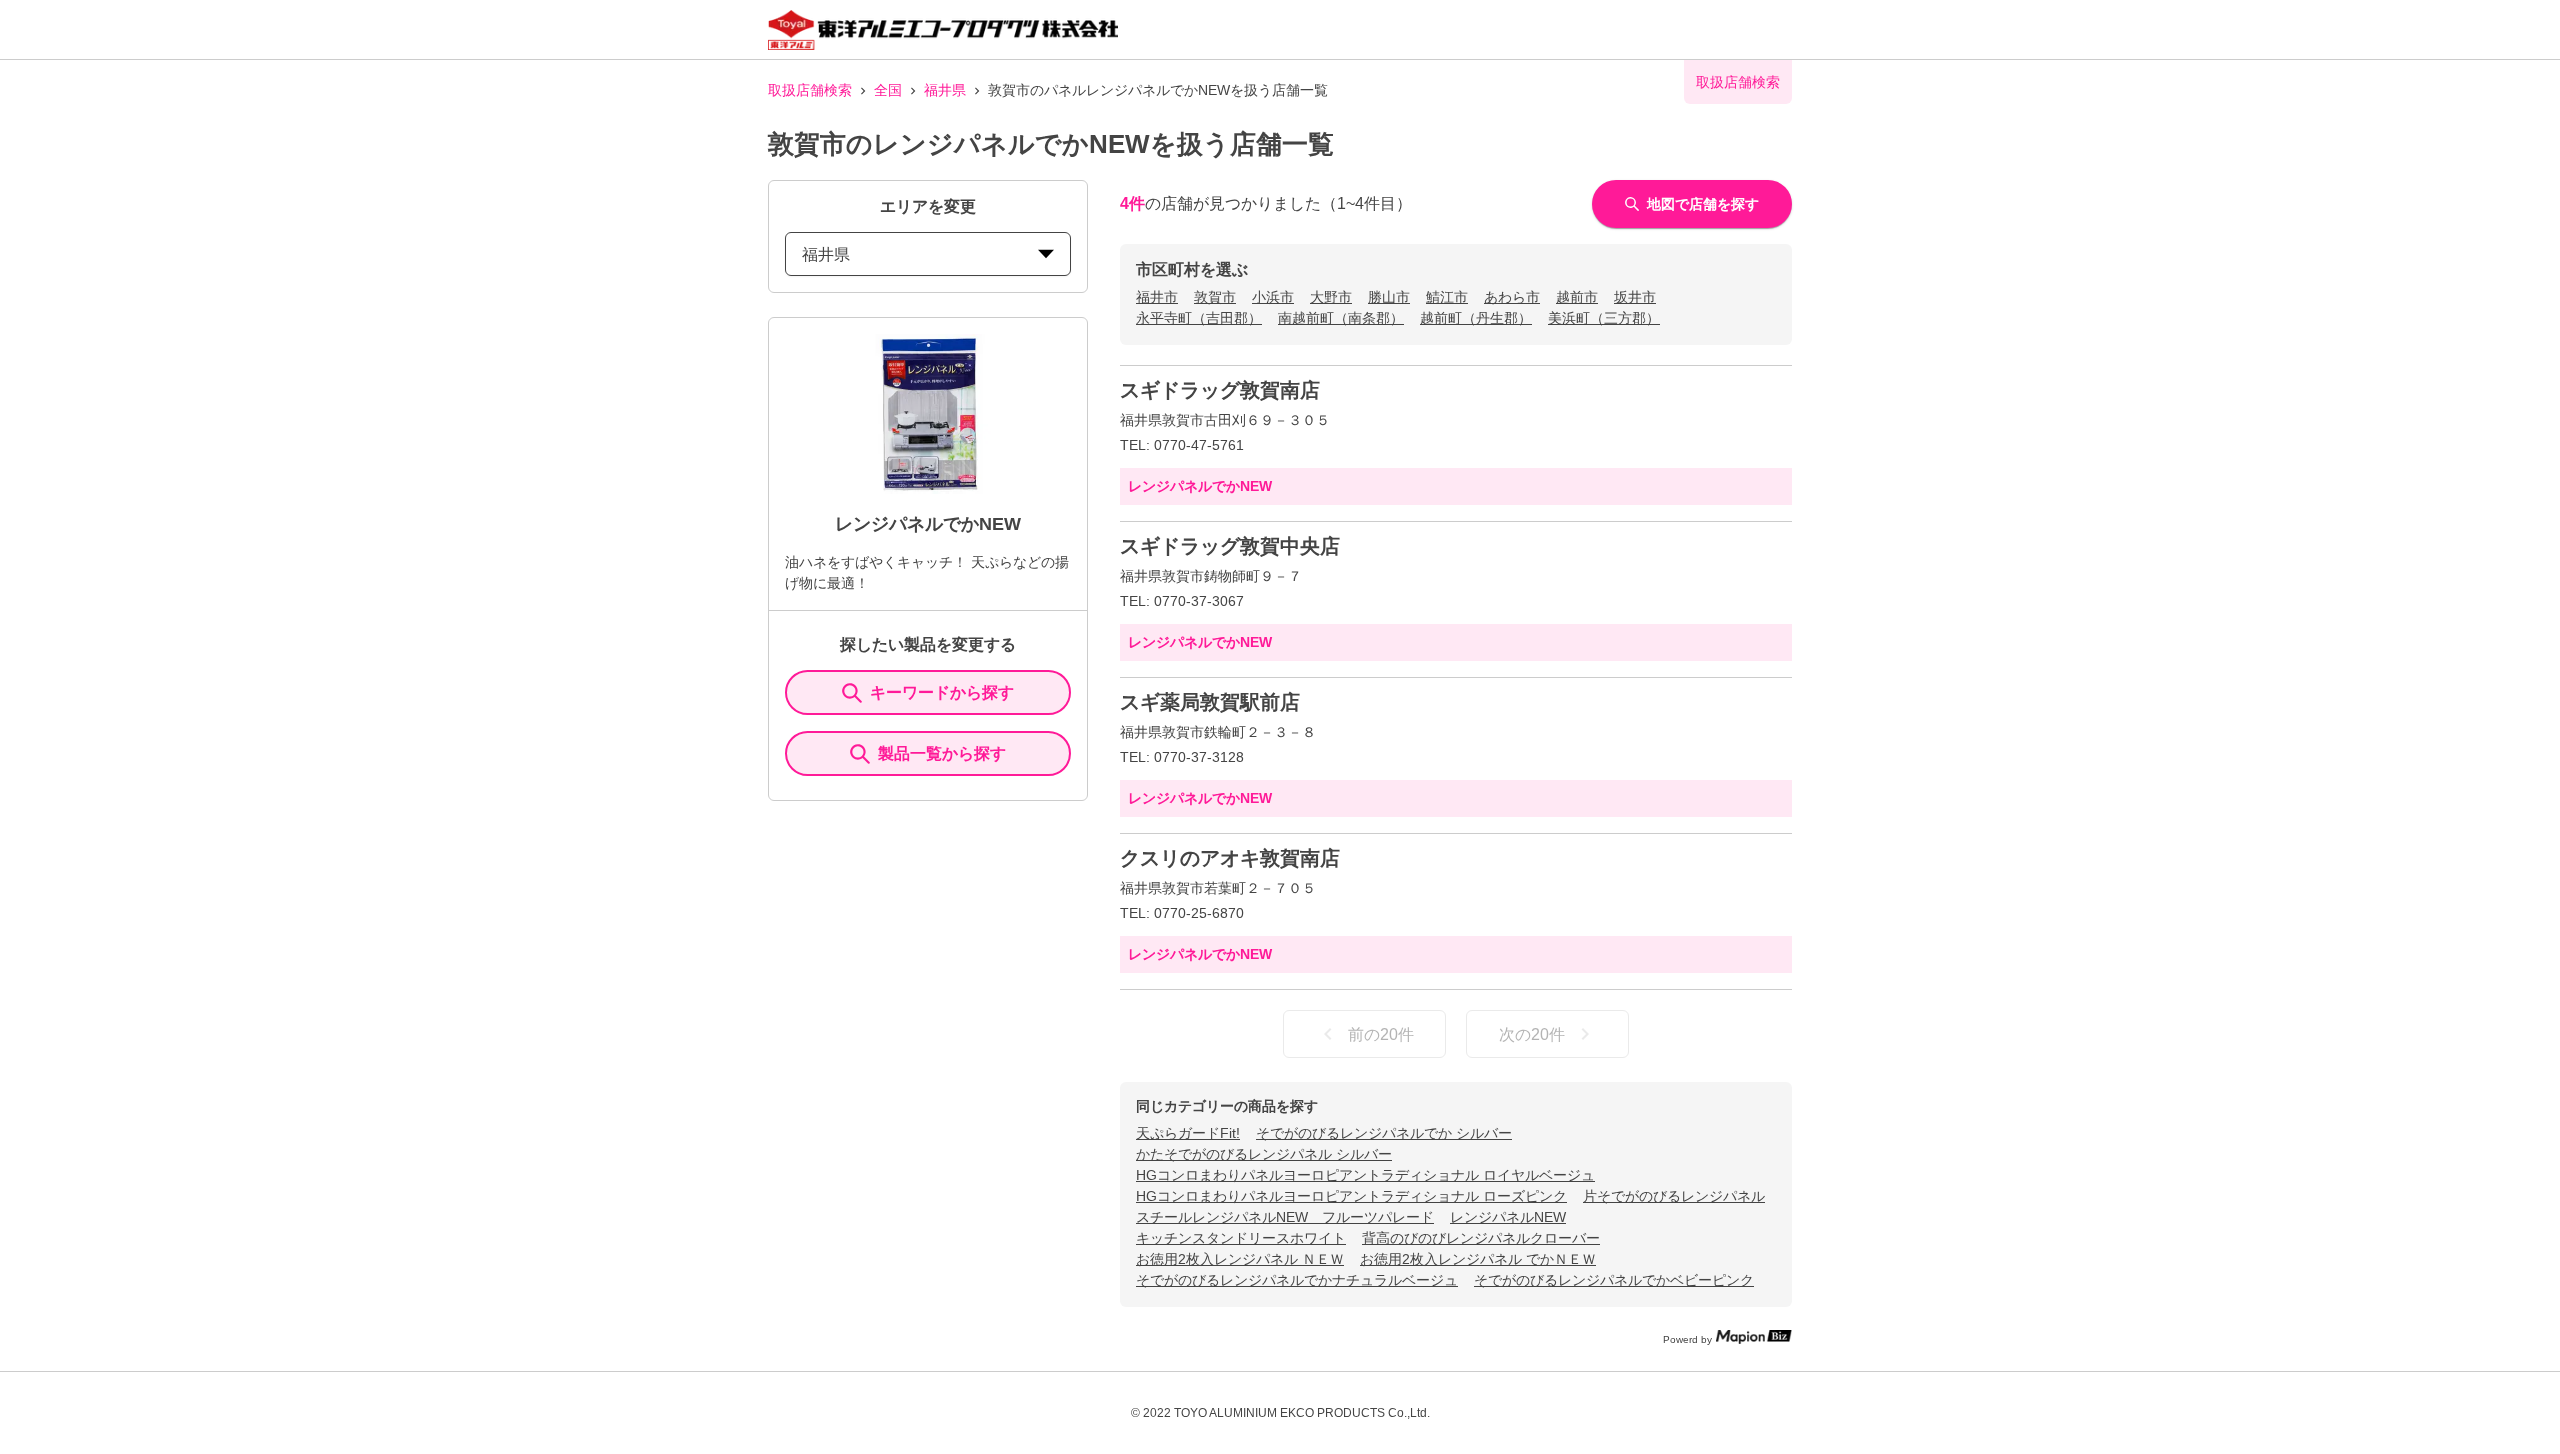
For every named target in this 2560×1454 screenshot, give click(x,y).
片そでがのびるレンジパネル (1674, 1196)
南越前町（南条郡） (1341, 318)
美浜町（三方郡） (1604, 318)
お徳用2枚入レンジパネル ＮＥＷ (1240, 1259)
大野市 (1331, 297)
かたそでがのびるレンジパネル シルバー (1264, 1154)
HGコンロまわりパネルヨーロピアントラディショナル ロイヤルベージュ (1365, 1175)
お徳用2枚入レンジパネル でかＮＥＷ (1478, 1259)
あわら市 (1512, 297)
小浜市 (1273, 297)
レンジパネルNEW (1508, 1217)
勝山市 (1389, 297)
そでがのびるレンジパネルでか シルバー (1384, 1133)
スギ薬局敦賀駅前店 (1210, 702)
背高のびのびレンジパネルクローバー (1481, 1238)
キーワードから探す (942, 692)
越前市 (1577, 297)
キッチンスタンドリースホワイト (1241, 1238)
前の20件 (1381, 1034)
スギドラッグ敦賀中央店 (1230, 546)
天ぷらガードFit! (1188, 1133)
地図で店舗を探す (1703, 204)
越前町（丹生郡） (1476, 318)
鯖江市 (1447, 297)
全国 (888, 90)
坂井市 (1635, 297)
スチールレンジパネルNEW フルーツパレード (1285, 1217)
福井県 (945, 90)
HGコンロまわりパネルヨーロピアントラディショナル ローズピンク (1351, 1196)
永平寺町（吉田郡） (1199, 318)
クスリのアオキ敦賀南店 (1230, 858)
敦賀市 (1215, 297)
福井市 (1157, 297)
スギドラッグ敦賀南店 (1220, 390)
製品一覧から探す (942, 753)
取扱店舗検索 (810, 90)
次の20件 (1532, 1034)
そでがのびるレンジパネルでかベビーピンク (1614, 1280)
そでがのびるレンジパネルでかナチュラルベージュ (1297, 1280)
